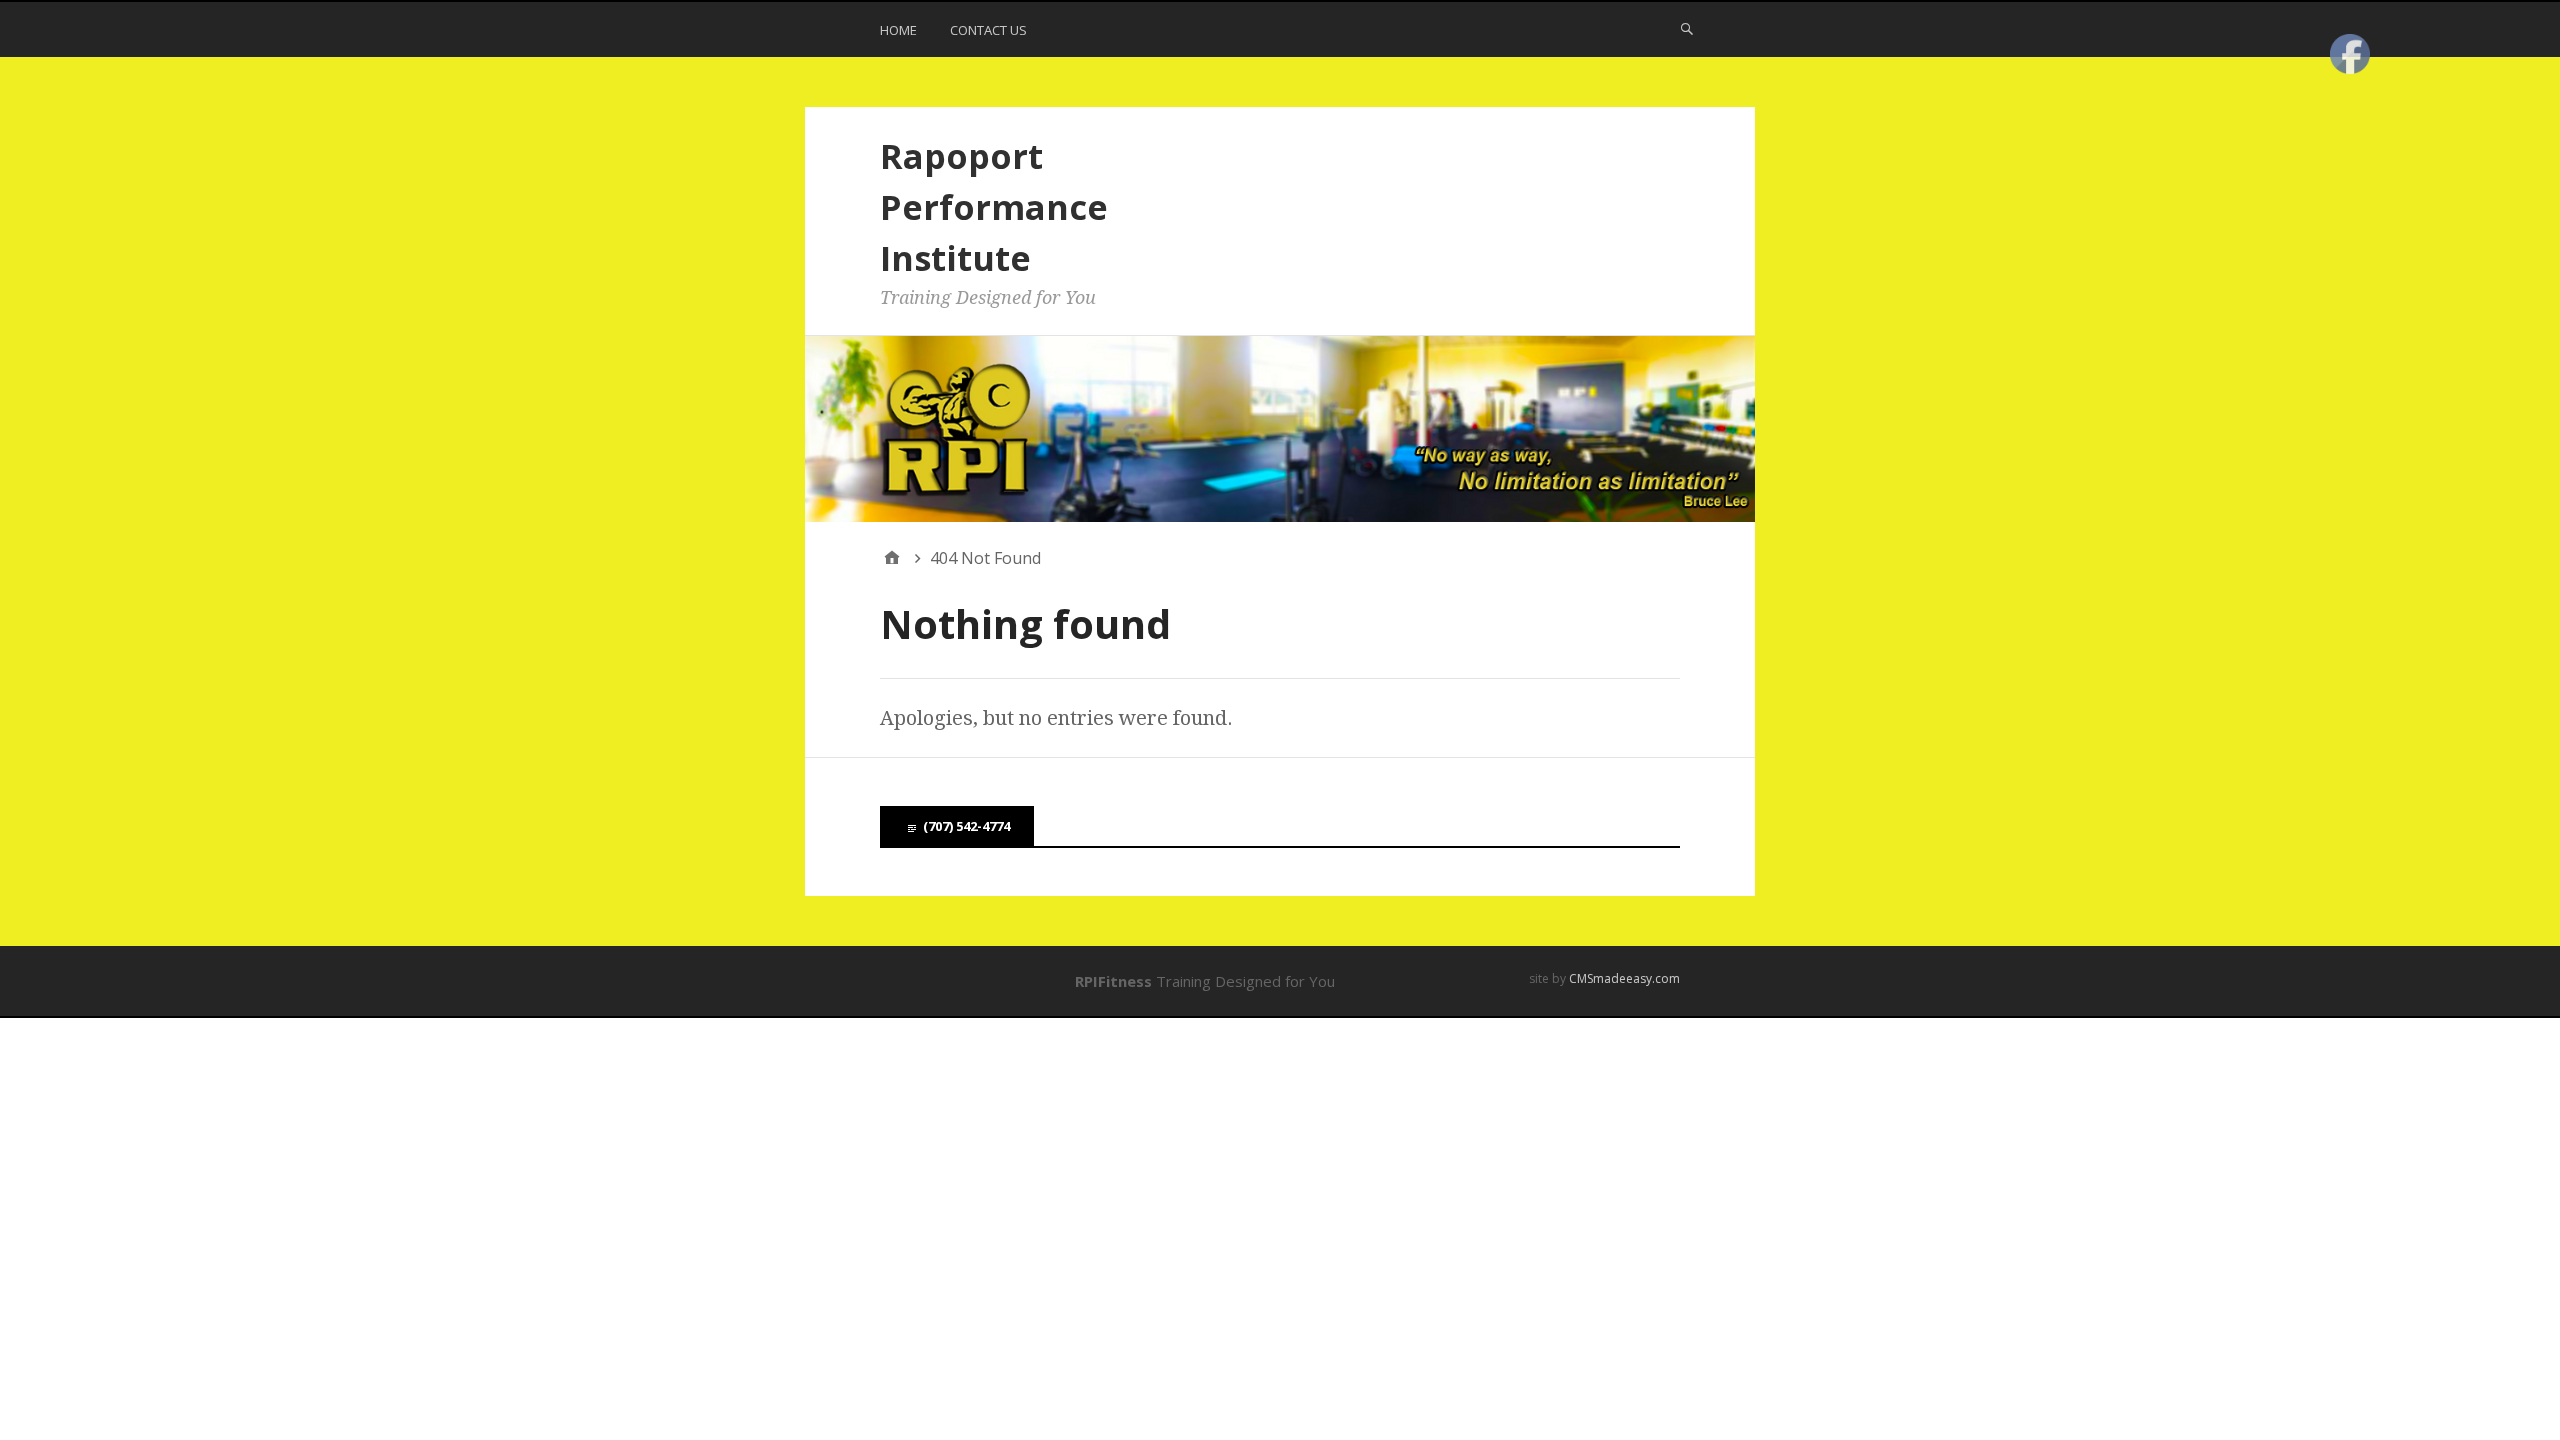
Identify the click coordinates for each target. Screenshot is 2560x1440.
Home (898, 30)
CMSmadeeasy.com (1624, 978)
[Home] (892, 558)
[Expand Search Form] (1687, 28)
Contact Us (988, 30)
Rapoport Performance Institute (994, 207)
